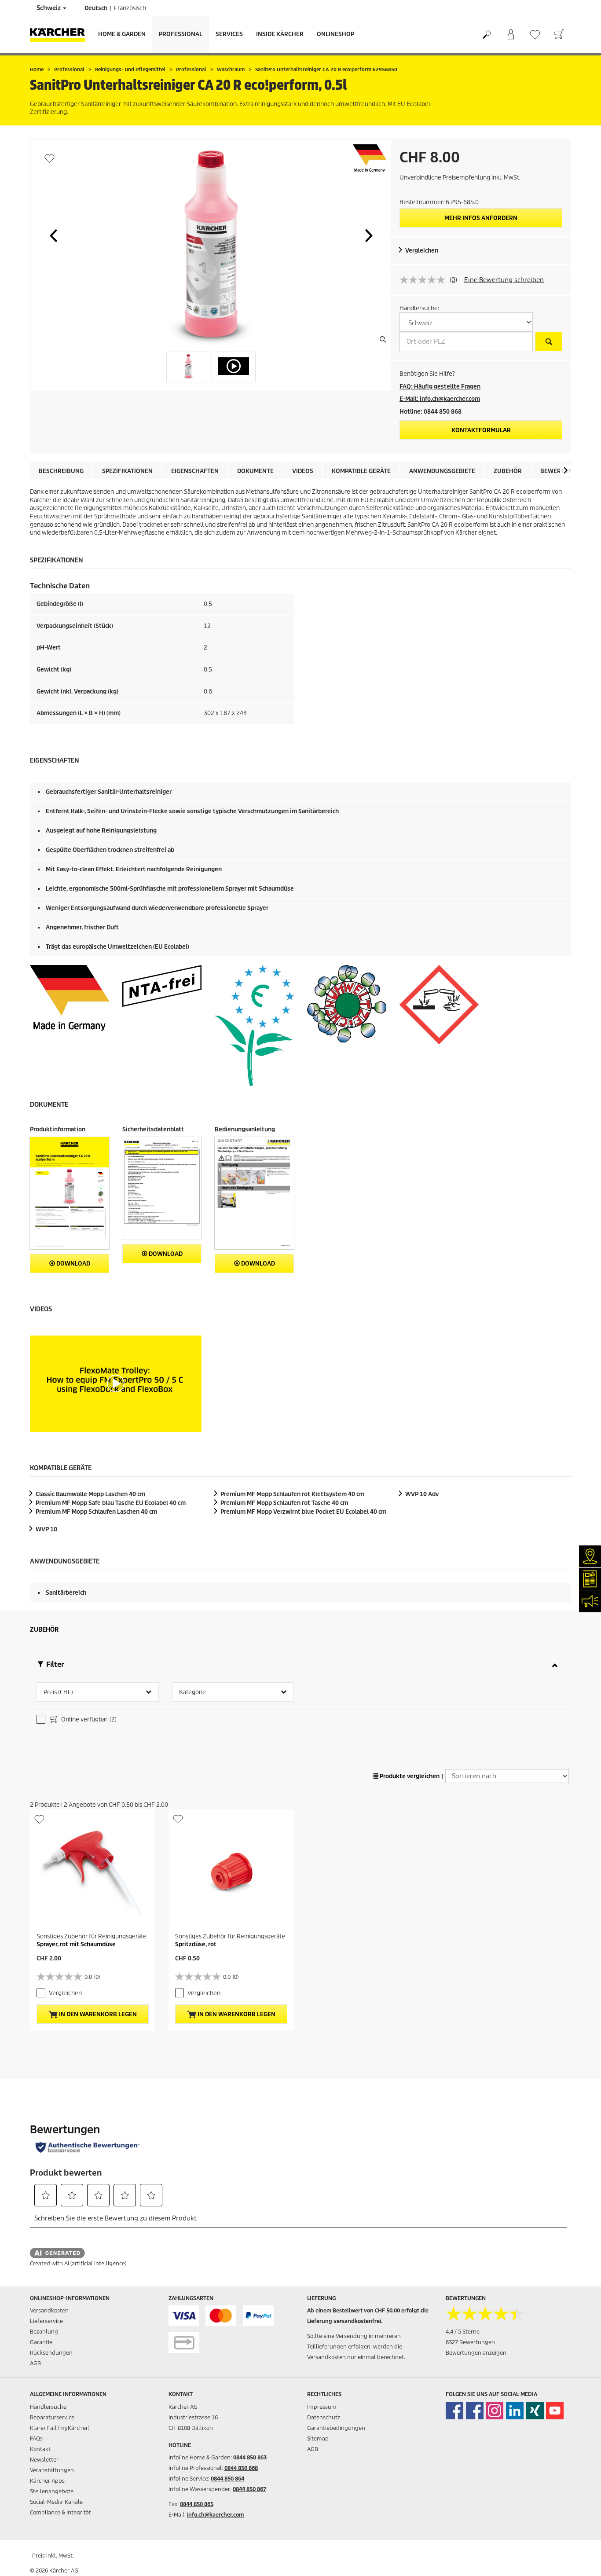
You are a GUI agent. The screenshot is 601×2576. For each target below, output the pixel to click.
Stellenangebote (52, 2491)
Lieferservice (46, 2321)
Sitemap (318, 2438)
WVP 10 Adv (422, 1494)
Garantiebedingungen (336, 2428)
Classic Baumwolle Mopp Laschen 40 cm (90, 1494)
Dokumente (255, 471)
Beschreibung (61, 471)
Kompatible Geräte (361, 471)
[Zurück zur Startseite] (61, 35)
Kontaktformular (481, 430)
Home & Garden (122, 34)
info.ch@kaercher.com (215, 2515)
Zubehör (508, 471)
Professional (181, 34)
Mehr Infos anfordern (481, 218)
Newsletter (44, 2460)
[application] (116, 1384)
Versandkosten (49, 2310)
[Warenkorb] (559, 35)
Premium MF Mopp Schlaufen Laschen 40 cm (96, 1512)
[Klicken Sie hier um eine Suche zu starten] (549, 341)
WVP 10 (46, 1529)
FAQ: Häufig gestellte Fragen (440, 387)
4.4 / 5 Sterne (463, 2332)
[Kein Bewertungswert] (425, 280)
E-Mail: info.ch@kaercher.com (440, 399)
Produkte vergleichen (409, 1776)
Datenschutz (324, 2417)
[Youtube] (555, 2411)
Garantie (41, 2342)
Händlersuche (48, 2407)
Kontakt (40, 2449)
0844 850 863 (250, 2457)
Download (73, 1264)
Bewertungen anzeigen (476, 2353)
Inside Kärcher (280, 34)
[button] (53, 235)
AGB (35, 2363)
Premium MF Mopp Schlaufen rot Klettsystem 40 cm (292, 1494)
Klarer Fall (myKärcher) (60, 2428)
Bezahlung (44, 2332)
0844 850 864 (227, 2479)
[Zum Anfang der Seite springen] (579, 2559)
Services (229, 34)
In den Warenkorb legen (97, 2014)
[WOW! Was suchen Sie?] (486, 35)
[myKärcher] (511, 35)
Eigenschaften (195, 471)
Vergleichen (422, 251)
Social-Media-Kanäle (56, 2502)
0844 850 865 (197, 2504)
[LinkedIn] (515, 2411)
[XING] (535, 2411)
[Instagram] (495, 2411)
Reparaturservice (52, 2417)
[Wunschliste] (535, 35)
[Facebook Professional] (475, 2411)
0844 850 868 (241, 2468)
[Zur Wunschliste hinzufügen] (49, 158)
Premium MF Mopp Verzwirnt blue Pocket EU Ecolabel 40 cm (303, 1512)
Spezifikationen (127, 471)
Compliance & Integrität (60, 2512)
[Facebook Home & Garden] (454, 2411)
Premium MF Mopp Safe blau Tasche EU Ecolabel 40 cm (111, 1503)
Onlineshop (335, 34)
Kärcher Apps (47, 2481)
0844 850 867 (249, 2489)
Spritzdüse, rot (196, 1944)
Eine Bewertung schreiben (504, 280)
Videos (303, 471)
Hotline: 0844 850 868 (431, 412)
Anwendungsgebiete (442, 471)
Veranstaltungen (52, 2470)
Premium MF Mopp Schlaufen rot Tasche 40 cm (284, 1503)
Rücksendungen (51, 2353)
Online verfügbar (88, 1719)
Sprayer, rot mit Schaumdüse (76, 1944)
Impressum (322, 2407)
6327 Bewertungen (470, 2342)
